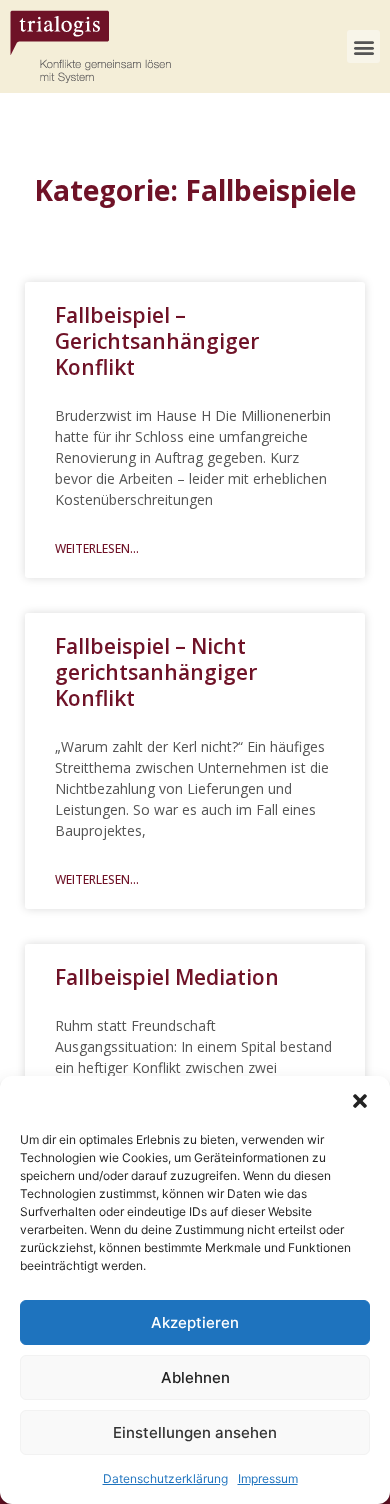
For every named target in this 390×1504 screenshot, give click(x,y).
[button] (360, 1101)
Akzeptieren (195, 1322)
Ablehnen (195, 1377)
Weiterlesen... (97, 548)
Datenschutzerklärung (165, 1478)
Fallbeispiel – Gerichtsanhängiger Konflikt (157, 341)
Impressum (268, 1478)
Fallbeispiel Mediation (167, 977)
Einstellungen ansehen (195, 1432)
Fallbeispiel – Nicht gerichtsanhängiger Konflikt (156, 672)
